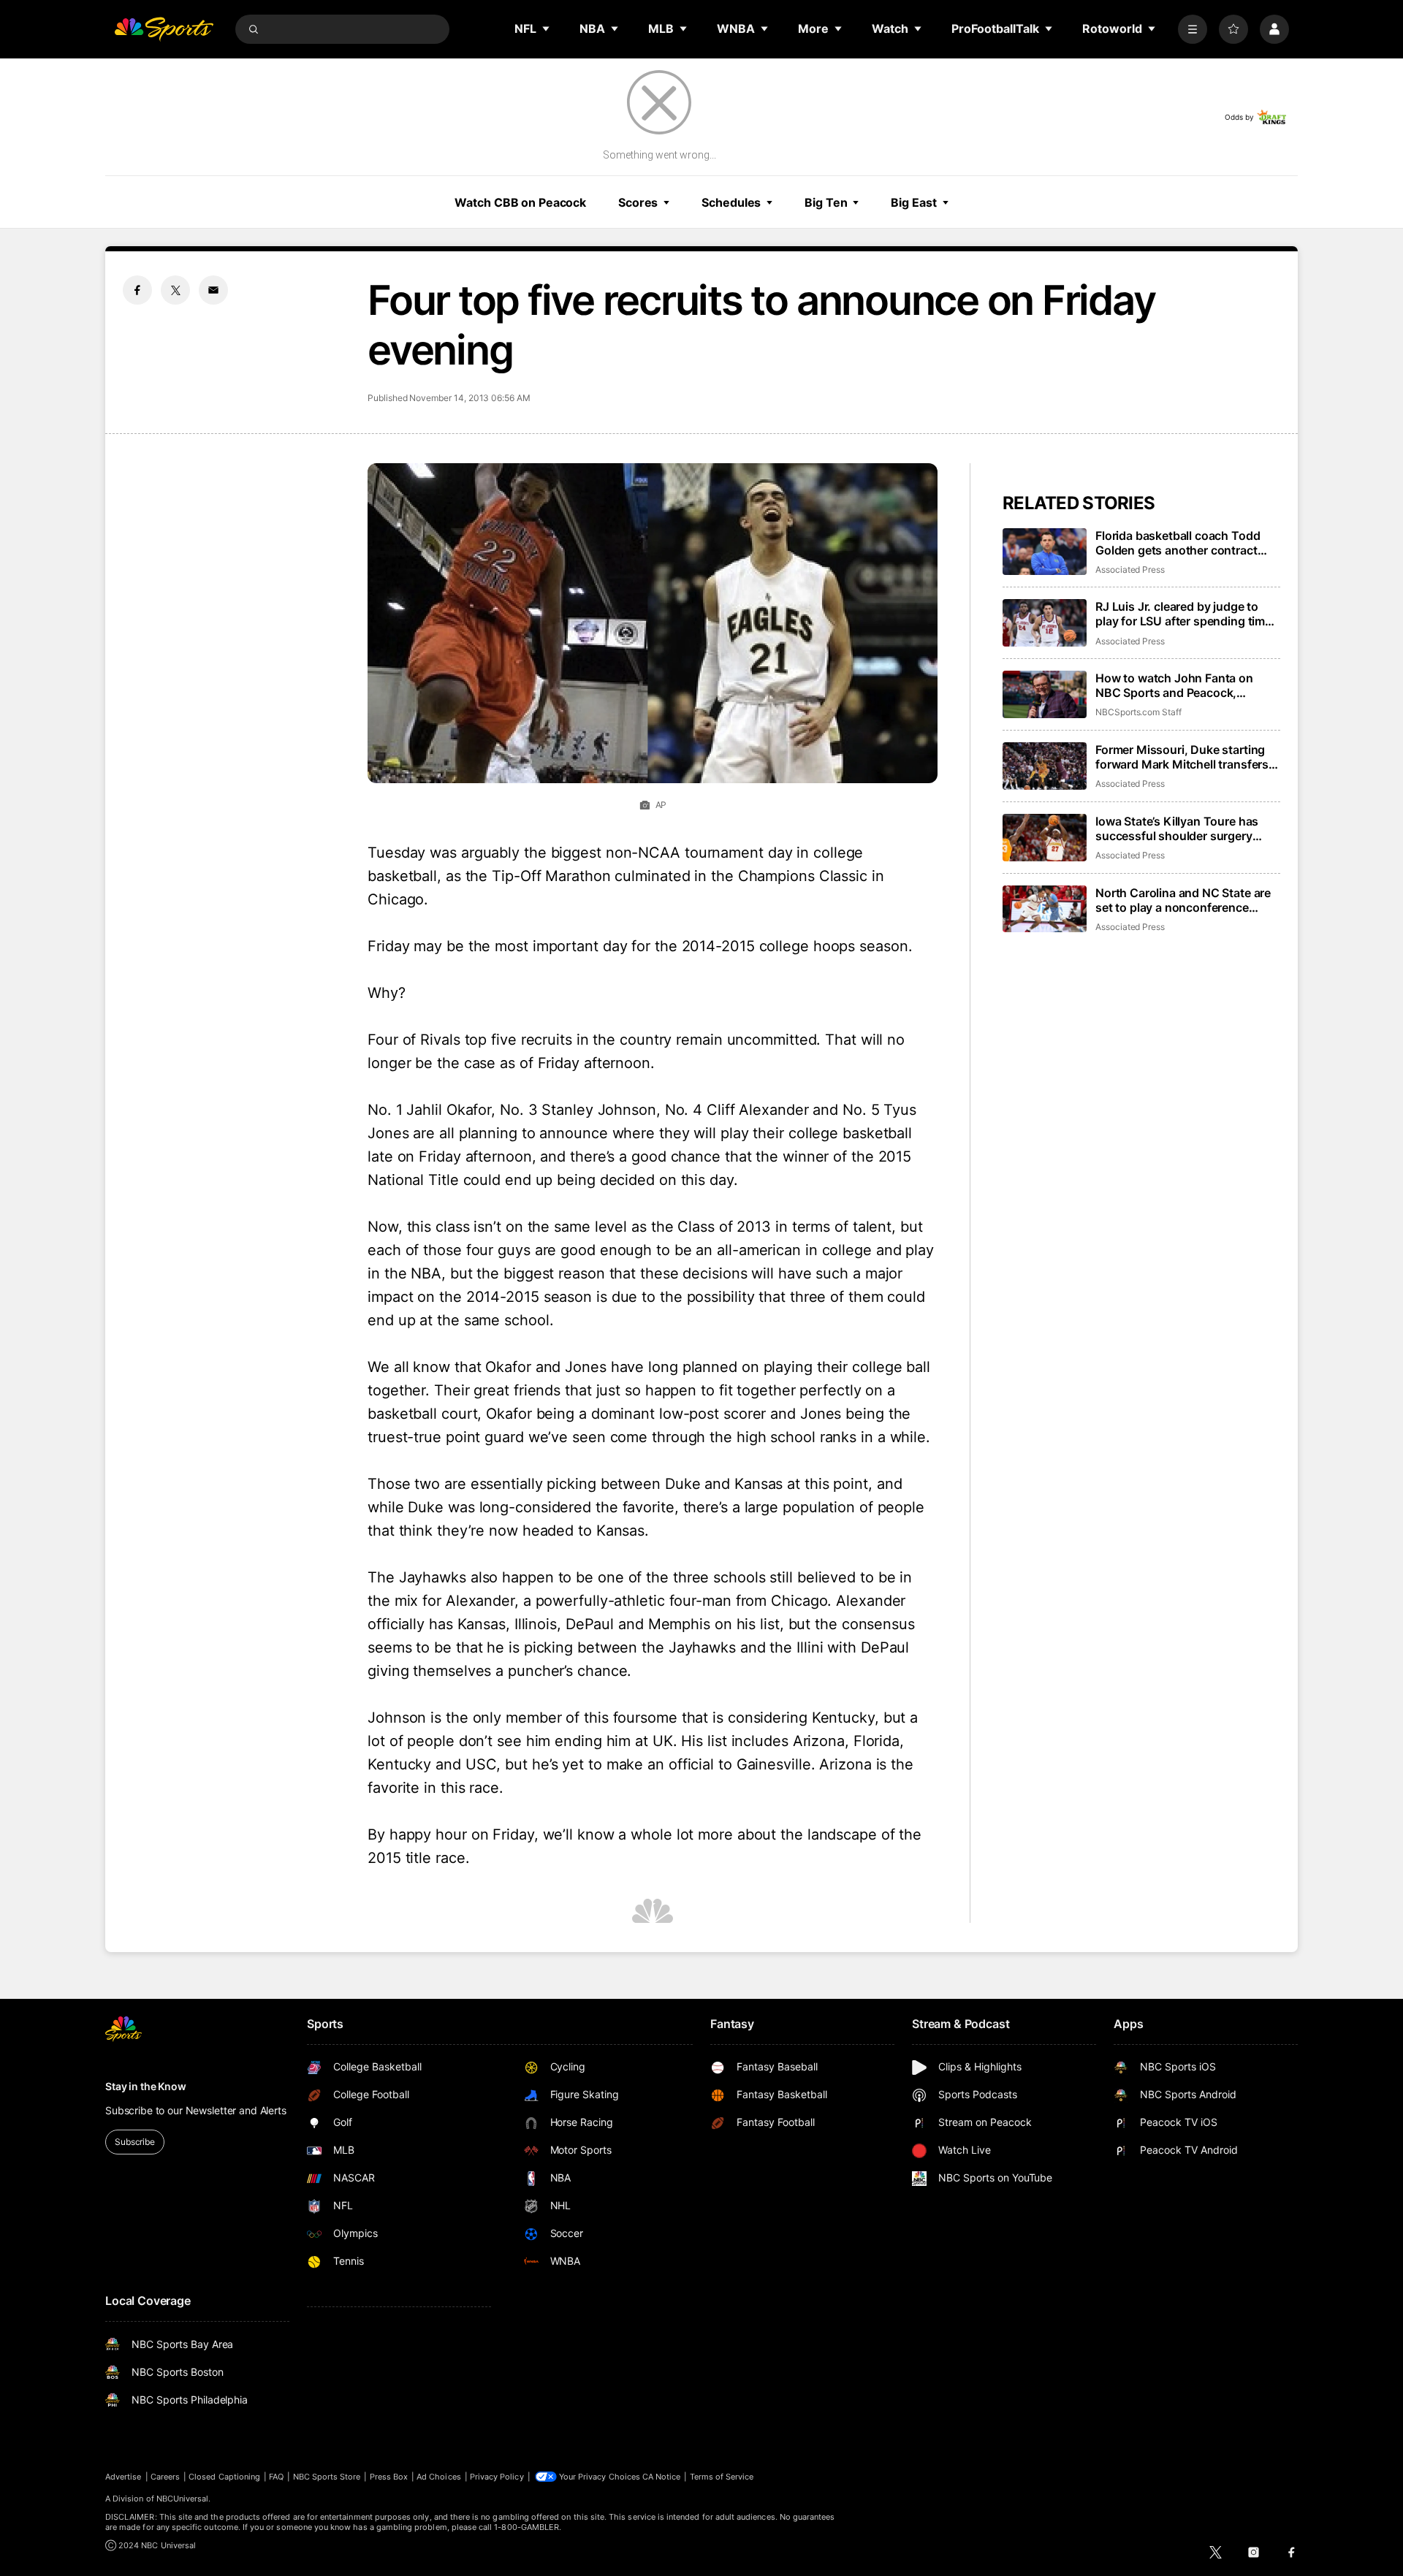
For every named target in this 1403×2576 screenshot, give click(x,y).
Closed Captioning (224, 2477)
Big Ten (826, 202)
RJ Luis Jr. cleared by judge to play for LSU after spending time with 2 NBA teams (1183, 614)
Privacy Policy (497, 2477)
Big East (913, 202)
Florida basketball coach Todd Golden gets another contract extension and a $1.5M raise (1178, 543)
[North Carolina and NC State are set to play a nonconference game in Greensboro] (1045, 909)
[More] (1193, 29)
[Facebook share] (137, 290)
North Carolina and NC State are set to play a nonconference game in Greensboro (1183, 900)
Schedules (731, 202)
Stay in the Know (146, 2086)
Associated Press (1130, 569)
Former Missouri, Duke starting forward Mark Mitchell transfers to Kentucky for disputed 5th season (1182, 757)
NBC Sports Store (327, 2477)
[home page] (164, 29)
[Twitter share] (175, 290)
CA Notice (662, 2477)
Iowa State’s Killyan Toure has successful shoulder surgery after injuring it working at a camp (1187, 828)
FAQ (276, 2477)
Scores (638, 202)
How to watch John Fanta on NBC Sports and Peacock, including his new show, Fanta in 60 (1185, 685)
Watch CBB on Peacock (520, 202)
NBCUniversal (183, 2499)
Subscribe (135, 2142)
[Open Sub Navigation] (547, 28)
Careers (165, 2477)
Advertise (123, 2477)
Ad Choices (439, 2477)
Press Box (389, 2477)
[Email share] (213, 290)
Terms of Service (722, 2477)
